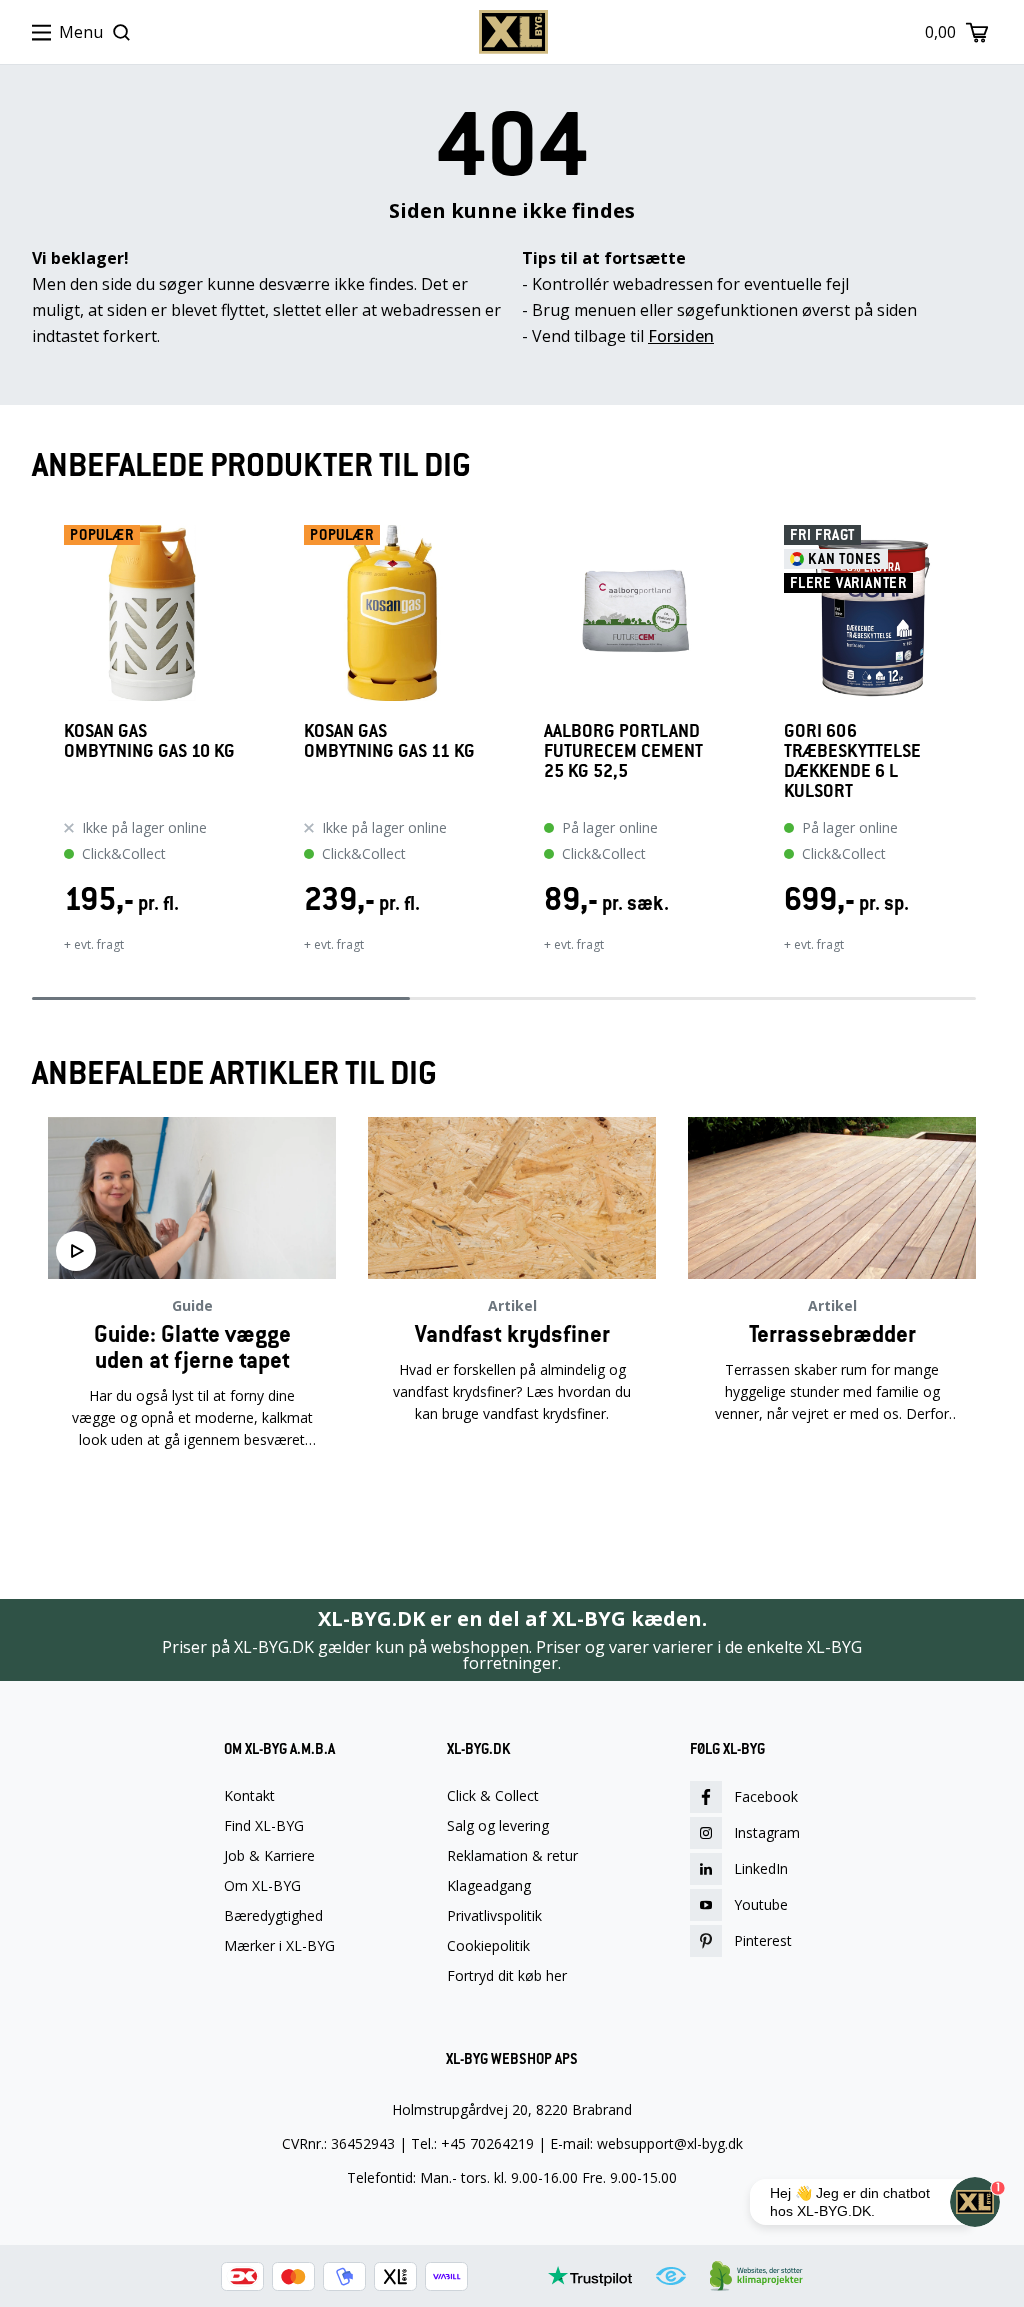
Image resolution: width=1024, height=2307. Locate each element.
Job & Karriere (269, 1856)
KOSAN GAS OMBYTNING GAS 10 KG (149, 741)
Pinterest (763, 1940)
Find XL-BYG (264, 1826)
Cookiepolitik (488, 1946)
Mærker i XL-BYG (279, 1946)
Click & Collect (493, 1796)
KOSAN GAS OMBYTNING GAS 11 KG (389, 741)
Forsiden (681, 336)
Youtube (761, 1904)
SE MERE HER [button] (192, 1503)
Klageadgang (489, 1886)
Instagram (767, 1832)
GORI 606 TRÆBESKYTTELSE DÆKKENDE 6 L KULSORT (852, 761)
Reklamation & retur (512, 1856)
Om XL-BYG (262, 1886)
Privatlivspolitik (494, 1916)
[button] (32, 752)
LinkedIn (761, 1868)
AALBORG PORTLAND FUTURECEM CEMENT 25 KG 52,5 (623, 751)
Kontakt (249, 1796)
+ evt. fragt (94, 944)
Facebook (766, 1796)
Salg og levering (498, 1826)
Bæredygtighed (273, 1916)
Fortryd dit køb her (507, 1976)
